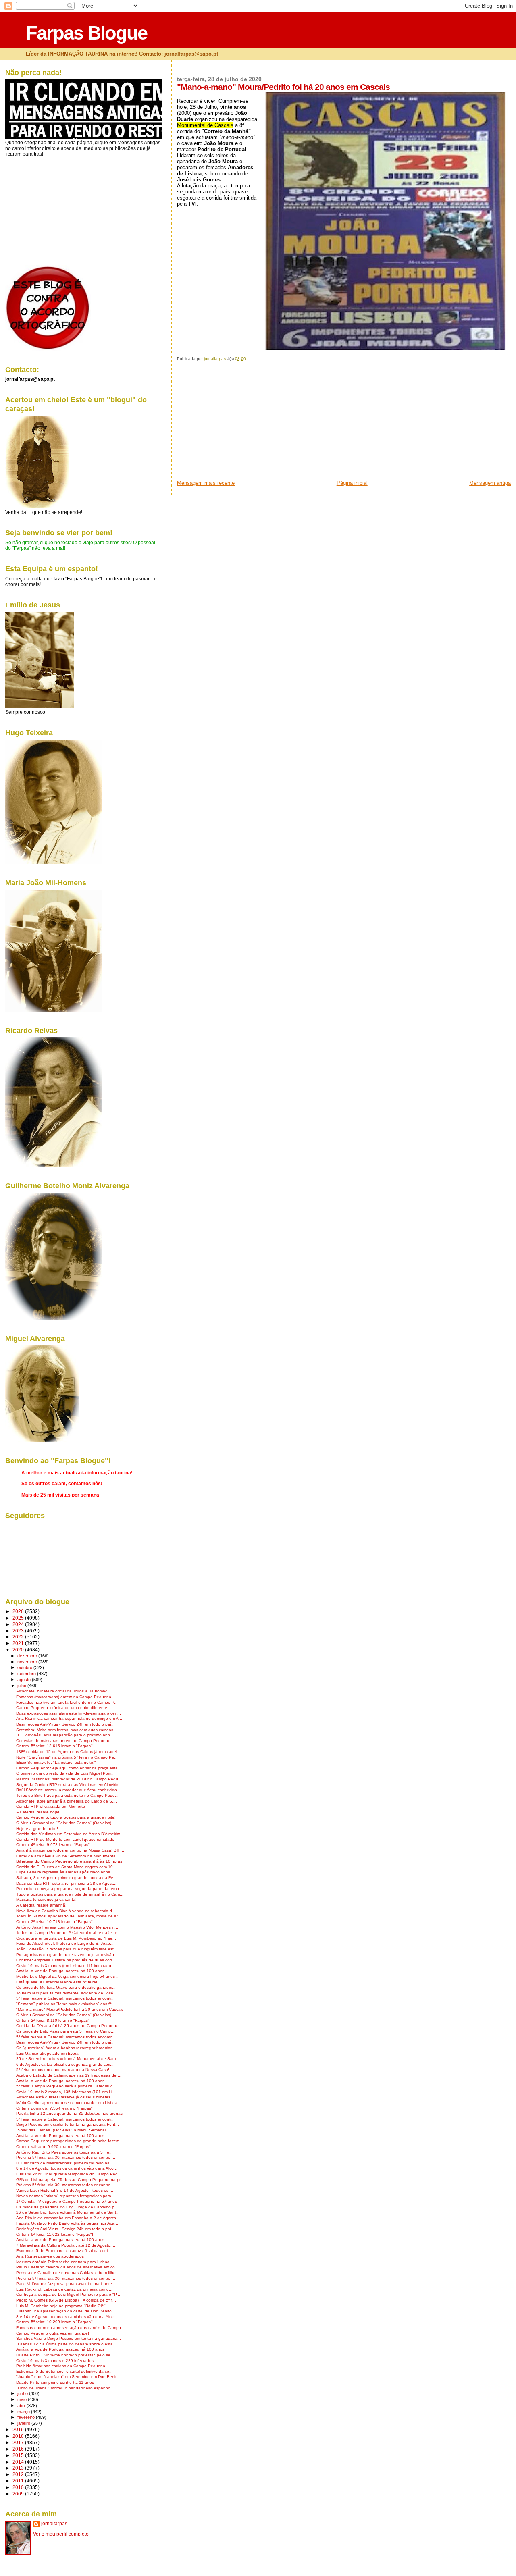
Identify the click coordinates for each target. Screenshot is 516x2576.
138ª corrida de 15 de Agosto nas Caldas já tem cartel (67, 1752)
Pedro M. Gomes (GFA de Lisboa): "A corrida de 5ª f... (66, 2300)
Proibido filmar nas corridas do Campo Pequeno (61, 2366)
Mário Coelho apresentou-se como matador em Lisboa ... (69, 2103)
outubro (25, 1667)
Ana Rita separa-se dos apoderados (50, 2256)
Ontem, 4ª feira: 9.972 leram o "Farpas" (53, 1845)
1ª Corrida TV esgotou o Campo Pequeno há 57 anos (67, 2201)
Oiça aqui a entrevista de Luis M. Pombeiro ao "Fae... (66, 1938)
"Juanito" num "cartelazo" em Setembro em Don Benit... (68, 2377)
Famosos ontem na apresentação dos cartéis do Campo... (70, 2328)
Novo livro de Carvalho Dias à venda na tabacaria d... (66, 1911)
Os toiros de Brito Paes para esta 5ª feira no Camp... (65, 2031)
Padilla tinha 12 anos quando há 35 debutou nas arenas (69, 2113)
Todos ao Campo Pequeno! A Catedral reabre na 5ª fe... (69, 1933)
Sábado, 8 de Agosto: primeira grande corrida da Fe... (67, 1878)
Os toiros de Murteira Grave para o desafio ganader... (66, 1987)
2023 (19, 1631)
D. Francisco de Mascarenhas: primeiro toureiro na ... (65, 2163)
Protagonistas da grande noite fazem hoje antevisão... (67, 1955)
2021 (19, 1643)
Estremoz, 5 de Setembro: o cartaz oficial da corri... (64, 2251)
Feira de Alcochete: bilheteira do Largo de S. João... (65, 1943)
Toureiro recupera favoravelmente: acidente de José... (67, 1993)
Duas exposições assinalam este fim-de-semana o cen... (69, 1713)
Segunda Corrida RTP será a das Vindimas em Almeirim (68, 1785)
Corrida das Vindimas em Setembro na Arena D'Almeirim (68, 1834)
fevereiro (27, 2417)
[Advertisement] (237, 423)
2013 (19, 2468)
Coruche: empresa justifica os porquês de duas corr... (66, 1960)
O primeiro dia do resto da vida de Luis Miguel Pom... (66, 1773)
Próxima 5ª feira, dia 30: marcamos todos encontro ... (66, 2157)
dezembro (28, 1656)
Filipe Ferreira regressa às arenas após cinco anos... (65, 1872)
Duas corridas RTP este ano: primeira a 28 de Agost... (66, 1883)
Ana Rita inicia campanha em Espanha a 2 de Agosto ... (69, 2218)
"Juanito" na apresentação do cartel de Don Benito (64, 2311)
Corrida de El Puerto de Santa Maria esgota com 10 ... (67, 1867)
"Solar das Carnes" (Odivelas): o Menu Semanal (61, 2130)
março (24, 2412)
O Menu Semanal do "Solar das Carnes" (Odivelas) (64, 1823)
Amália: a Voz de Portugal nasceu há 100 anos (60, 1971)
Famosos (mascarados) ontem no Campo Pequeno (64, 1697)
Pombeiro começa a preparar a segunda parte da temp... (69, 1889)
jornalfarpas (54, 2524)
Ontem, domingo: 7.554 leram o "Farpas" (54, 2108)
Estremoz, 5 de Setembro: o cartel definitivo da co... (64, 2371)
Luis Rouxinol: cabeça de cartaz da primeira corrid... (64, 2289)
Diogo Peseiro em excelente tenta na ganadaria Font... (68, 2124)
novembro (28, 1662)
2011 (19, 2481)
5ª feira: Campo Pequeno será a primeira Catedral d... (66, 2086)
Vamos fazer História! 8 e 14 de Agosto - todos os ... (65, 2190)
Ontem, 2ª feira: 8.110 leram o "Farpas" (53, 2020)
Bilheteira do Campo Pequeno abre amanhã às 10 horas (69, 1861)
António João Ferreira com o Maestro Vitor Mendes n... (67, 1927)
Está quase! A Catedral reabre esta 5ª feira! (57, 1982)
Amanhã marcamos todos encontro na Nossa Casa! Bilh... (70, 1850)
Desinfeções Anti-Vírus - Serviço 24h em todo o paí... (66, 1724)
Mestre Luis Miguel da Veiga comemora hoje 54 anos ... (68, 1976)
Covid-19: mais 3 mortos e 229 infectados (55, 2361)
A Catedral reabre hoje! (38, 1812)
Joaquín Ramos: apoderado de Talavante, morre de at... (69, 1916)
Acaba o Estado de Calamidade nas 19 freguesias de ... (69, 2075)
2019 (19, 2429)
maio (23, 2399)
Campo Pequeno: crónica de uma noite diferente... (63, 1708)
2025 (19, 1618)
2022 (19, 1637)
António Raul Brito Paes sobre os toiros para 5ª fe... (64, 2152)
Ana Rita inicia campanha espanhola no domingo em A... (69, 1718)
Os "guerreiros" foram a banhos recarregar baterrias (64, 2048)
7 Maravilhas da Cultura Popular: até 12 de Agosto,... (66, 2245)
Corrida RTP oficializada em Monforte (51, 1806)
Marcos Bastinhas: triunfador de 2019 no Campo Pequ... (69, 1779)
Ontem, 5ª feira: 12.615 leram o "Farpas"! (55, 1746)
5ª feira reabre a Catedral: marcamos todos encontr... (66, 1998)
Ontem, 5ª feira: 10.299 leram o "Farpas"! (55, 2322)
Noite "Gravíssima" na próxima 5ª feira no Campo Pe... (67, 1757)
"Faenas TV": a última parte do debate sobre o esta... (66, 2344)
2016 (19, 2449)
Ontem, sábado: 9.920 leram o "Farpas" (53, 2147)
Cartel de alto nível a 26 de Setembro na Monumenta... (68, 1856)
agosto (25, 1680)
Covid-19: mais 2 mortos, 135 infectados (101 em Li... (66, 2092)
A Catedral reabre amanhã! (41, 1905)
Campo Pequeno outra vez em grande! (53, 2333)
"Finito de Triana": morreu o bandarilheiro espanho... (65, 2388)
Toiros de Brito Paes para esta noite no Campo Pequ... (67, 1795)
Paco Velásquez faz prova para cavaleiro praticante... (66, 2284)
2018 (19, 2436)
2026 (19, 1611)
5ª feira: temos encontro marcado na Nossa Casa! (63, 2070)
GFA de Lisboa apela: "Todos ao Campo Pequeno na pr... (70, 2180)
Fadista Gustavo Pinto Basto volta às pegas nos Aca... (67, 2223)
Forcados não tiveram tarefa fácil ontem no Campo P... (67, 1702)
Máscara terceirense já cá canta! (46, 1899)
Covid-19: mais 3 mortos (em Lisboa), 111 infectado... (66, 1966)
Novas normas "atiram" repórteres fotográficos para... (66, 2196)
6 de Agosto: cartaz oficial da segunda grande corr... (65, 2064)
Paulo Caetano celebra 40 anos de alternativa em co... (67, 2267)
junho (23, 2393)
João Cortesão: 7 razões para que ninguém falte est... (67, 1949)
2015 (19, 2455)
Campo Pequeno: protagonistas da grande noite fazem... (70, 2141)
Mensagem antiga (490, 483)
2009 (19, 2494)
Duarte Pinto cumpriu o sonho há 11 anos (55, 2382)
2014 (19, 2462)
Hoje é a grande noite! (37, 1829)
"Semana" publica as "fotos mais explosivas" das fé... (66, 2004)
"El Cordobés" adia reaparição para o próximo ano (63, 1735)
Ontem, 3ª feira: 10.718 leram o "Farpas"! (55, 1922)
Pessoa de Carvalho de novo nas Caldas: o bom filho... (68, 2273)
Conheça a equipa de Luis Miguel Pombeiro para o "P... (68, 2294)
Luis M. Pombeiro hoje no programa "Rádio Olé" (61, 2306)
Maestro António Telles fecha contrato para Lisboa (63, 2262)
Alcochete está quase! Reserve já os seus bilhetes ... (66, 2097)
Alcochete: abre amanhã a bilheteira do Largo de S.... (67, 1801)
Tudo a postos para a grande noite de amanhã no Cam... (70, 1894)
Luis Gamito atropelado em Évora (47, 2053)
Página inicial (352, 483)
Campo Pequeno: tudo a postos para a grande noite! (66, 1817)
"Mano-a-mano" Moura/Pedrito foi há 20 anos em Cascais (70, 2009)
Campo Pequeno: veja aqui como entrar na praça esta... (69, 1768)
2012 (19, 2474)
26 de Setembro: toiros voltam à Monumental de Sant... (68, 2059)
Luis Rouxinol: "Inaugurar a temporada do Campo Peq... (69, 2174)
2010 (19, 2487)
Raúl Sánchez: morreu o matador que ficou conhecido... (68, 1790)
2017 (19, 2442)
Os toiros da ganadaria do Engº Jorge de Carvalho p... (67, 2207)
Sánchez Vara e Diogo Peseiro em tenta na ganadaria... (69, 2338)
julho (22, 1686)
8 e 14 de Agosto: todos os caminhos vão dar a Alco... (67, 2168)
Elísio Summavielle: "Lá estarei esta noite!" (56, 1762)
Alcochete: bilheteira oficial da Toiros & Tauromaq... (64, 1691)
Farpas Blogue (86, 33)
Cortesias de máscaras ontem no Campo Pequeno (63, 1741)
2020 (19, 1650)
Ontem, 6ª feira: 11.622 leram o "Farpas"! (55, 2234)
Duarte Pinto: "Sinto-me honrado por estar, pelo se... (65, 2355)
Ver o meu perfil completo (61, 2534)
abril (22, 2406)
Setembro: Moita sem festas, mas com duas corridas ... (67, 1730)
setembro (27, 1674)
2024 (19, 1624)
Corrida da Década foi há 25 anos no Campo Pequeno (67, 2026)
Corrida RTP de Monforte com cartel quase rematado (65, 1839)
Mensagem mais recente (206, 483)
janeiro (24, 2423)
